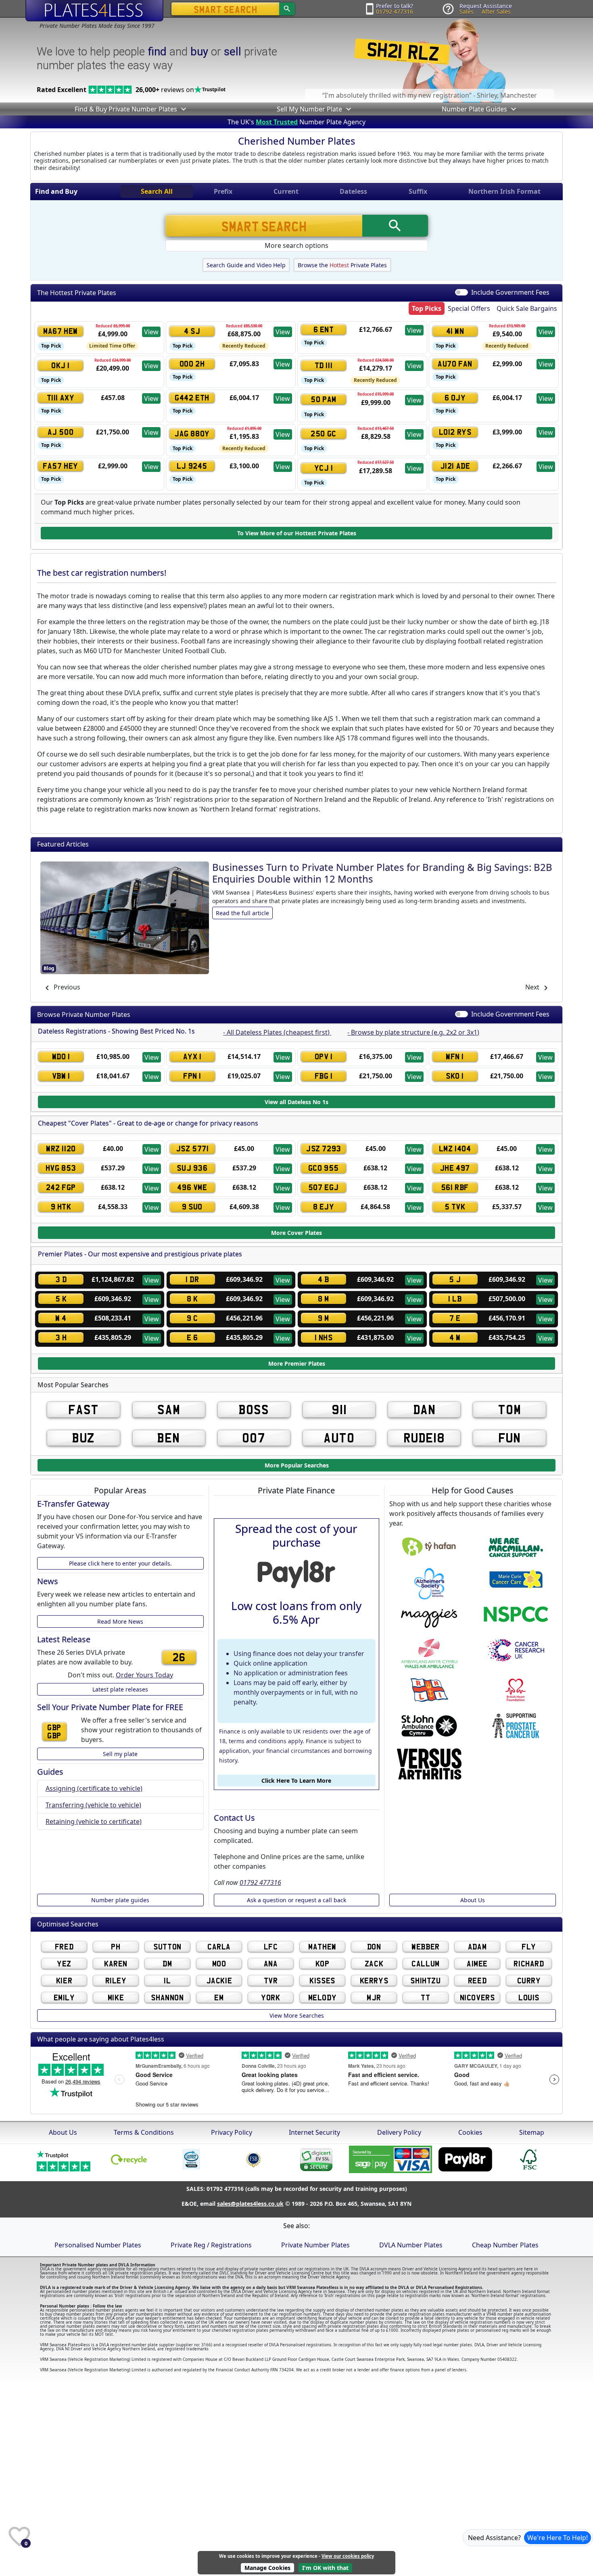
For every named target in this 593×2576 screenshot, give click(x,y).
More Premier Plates (297, 1364)
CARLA (219, 1946)
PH (116, 1946)
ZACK (374, 1963)
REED (477, 1980)
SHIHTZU (425, 1980)
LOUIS (529, 1997)
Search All (157, 191)
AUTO (339, 1438)
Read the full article (242, 893)
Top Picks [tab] (427, 308)
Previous (66, 987)
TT (425, 1997)
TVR (271, 1980)
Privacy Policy (232, 2132)
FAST (84, 1410)
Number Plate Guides (474, 109)
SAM (169, 1410)
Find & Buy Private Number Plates (126, 109)
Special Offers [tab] (469, 308)
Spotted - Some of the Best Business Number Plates (331, 867)
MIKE (116, 1997)
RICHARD (529, 1963)
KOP (323, 1963)
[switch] (461, 1014)
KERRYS (374, 1980)
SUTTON (167, 1946)
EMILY (64, 1997)
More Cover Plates (296, 1233)
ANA (271, 1963)
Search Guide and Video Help (246, 265)
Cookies (470, 2132)
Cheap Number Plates (505, 2245)
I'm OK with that (325, 2568)
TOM (509, 1410)
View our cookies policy (348, 2556)
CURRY (529, 1980)
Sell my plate (120, 1754)
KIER (64, 1980)
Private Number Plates (315, 2245)
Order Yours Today (144, 1675)
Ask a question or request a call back (296, 1900)
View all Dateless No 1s (296, 1102)
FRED (64, 1946)
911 (339, 1410)
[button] (183, 109)
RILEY (116, 1980)
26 (179, 1657)
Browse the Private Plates (342, 265)
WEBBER (426, 1946)
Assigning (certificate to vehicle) (94, 1788)
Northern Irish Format (504, 191)
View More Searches (297, 2015)
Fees (510, 292)
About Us (473, 1900)
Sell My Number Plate (309, 109)
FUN (510, 1438)
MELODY (323, 1997)
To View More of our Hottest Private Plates (297, 533)
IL (167, 1980)
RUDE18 (424, 1438)
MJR (374, 1997)
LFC (271, 1946)
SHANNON (167, 1997)
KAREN (116, 1963)
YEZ (64, 1963)
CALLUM (426, 1963)
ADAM (477, 1946)
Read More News (120, 1621)
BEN (169, 1438)
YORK (270, 1997)
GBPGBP (54, 1731)
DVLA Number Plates (411, 2245)
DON (374, 1946)
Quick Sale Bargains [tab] (527, 308)
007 (254, 1438)
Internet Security (314, 2132)
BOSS (254, 1410)
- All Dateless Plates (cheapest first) (277, 1032)
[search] (287, 9)
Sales (467, 12)
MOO (219, 1963)
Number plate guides (120, 1900)
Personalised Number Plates (98, 2245)
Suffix (418, 191)
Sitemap (532, 2132)
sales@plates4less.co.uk (250, 2204)
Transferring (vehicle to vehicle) (93, 1805)
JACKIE (219, 1980)
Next (533, 987)
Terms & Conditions (144, 2132)
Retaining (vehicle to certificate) (94, 1821)
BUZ (84, 1438)
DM (167, 1963)
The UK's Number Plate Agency (296, 122)
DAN (424, 1410)
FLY (529, 1946)
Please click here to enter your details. (120, 1563)
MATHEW (322, 1946)
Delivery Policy (399, 2132)
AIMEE (477, 1963)
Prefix (223, 191)
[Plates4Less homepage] (94, 10)
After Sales (496, 12)
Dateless (353, 191)
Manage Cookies (267, 2568)
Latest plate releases (120, 1689)
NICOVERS (477, 1997)
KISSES (322, 1980)
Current (286, 191)
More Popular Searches (297, 1465)
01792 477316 (395, 12)
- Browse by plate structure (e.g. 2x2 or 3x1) (413, 1032)
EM (219, 1997)
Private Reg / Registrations (211, 2245)
